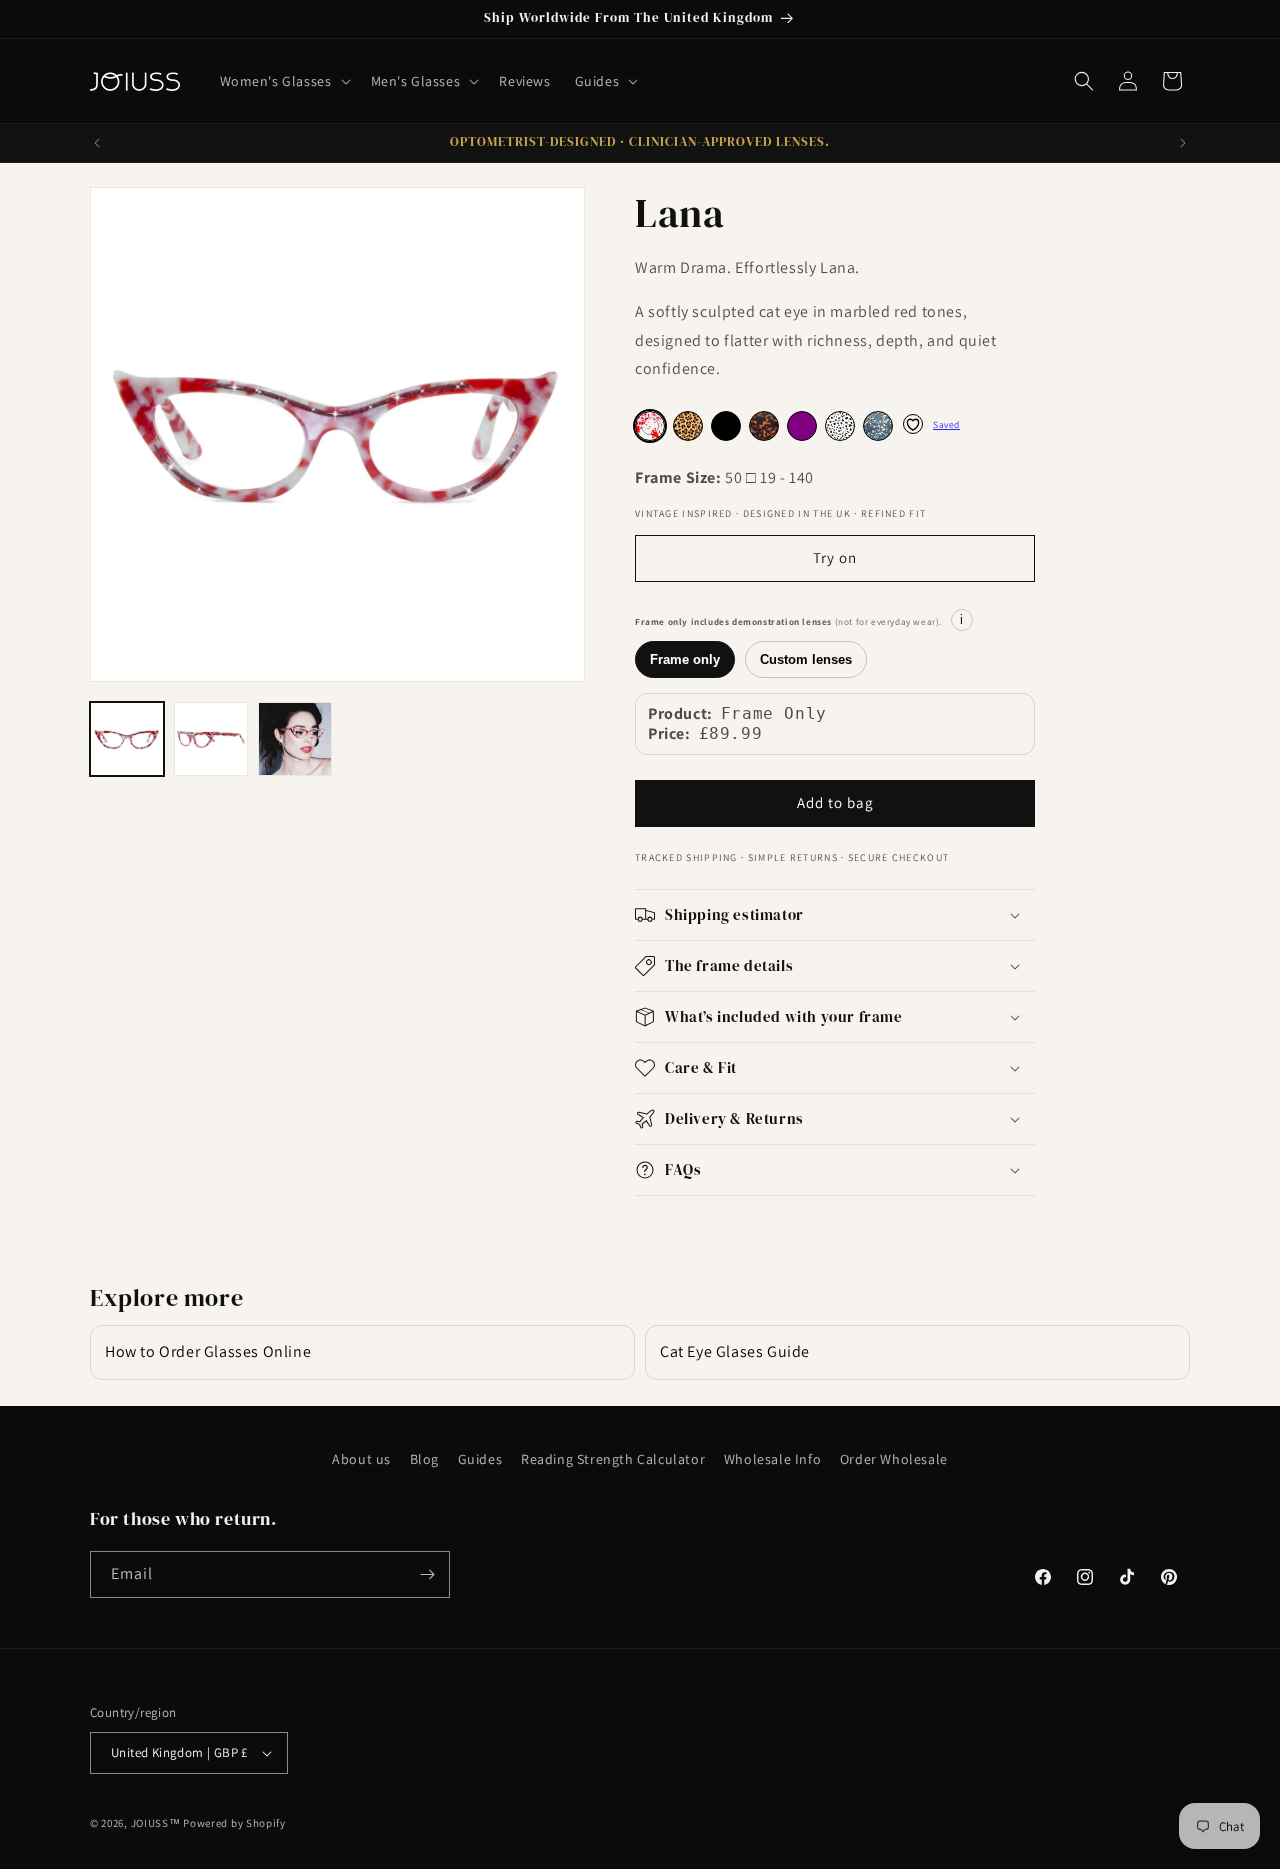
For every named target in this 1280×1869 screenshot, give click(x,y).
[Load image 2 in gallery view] (211, 739)
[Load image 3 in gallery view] (295, 739)
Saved (946, 424)
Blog (424, 1459)
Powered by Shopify (234, 1823)
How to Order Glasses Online (208, 1351)
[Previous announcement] (97, 143)
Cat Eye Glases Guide (735, 1351)
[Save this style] (913, 424)
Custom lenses (806, 659)
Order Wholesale (894, 1459)
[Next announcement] (1183, 143)
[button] (283, 81)
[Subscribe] (427, 1574)
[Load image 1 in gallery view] (127, 739)
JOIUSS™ (156, 1823)
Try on (835, 557)
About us (361, 1459)
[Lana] (688, 426)
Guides (480, 1459)
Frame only (685, 659)
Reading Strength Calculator (613, 1459)
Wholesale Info (772, 1459)
